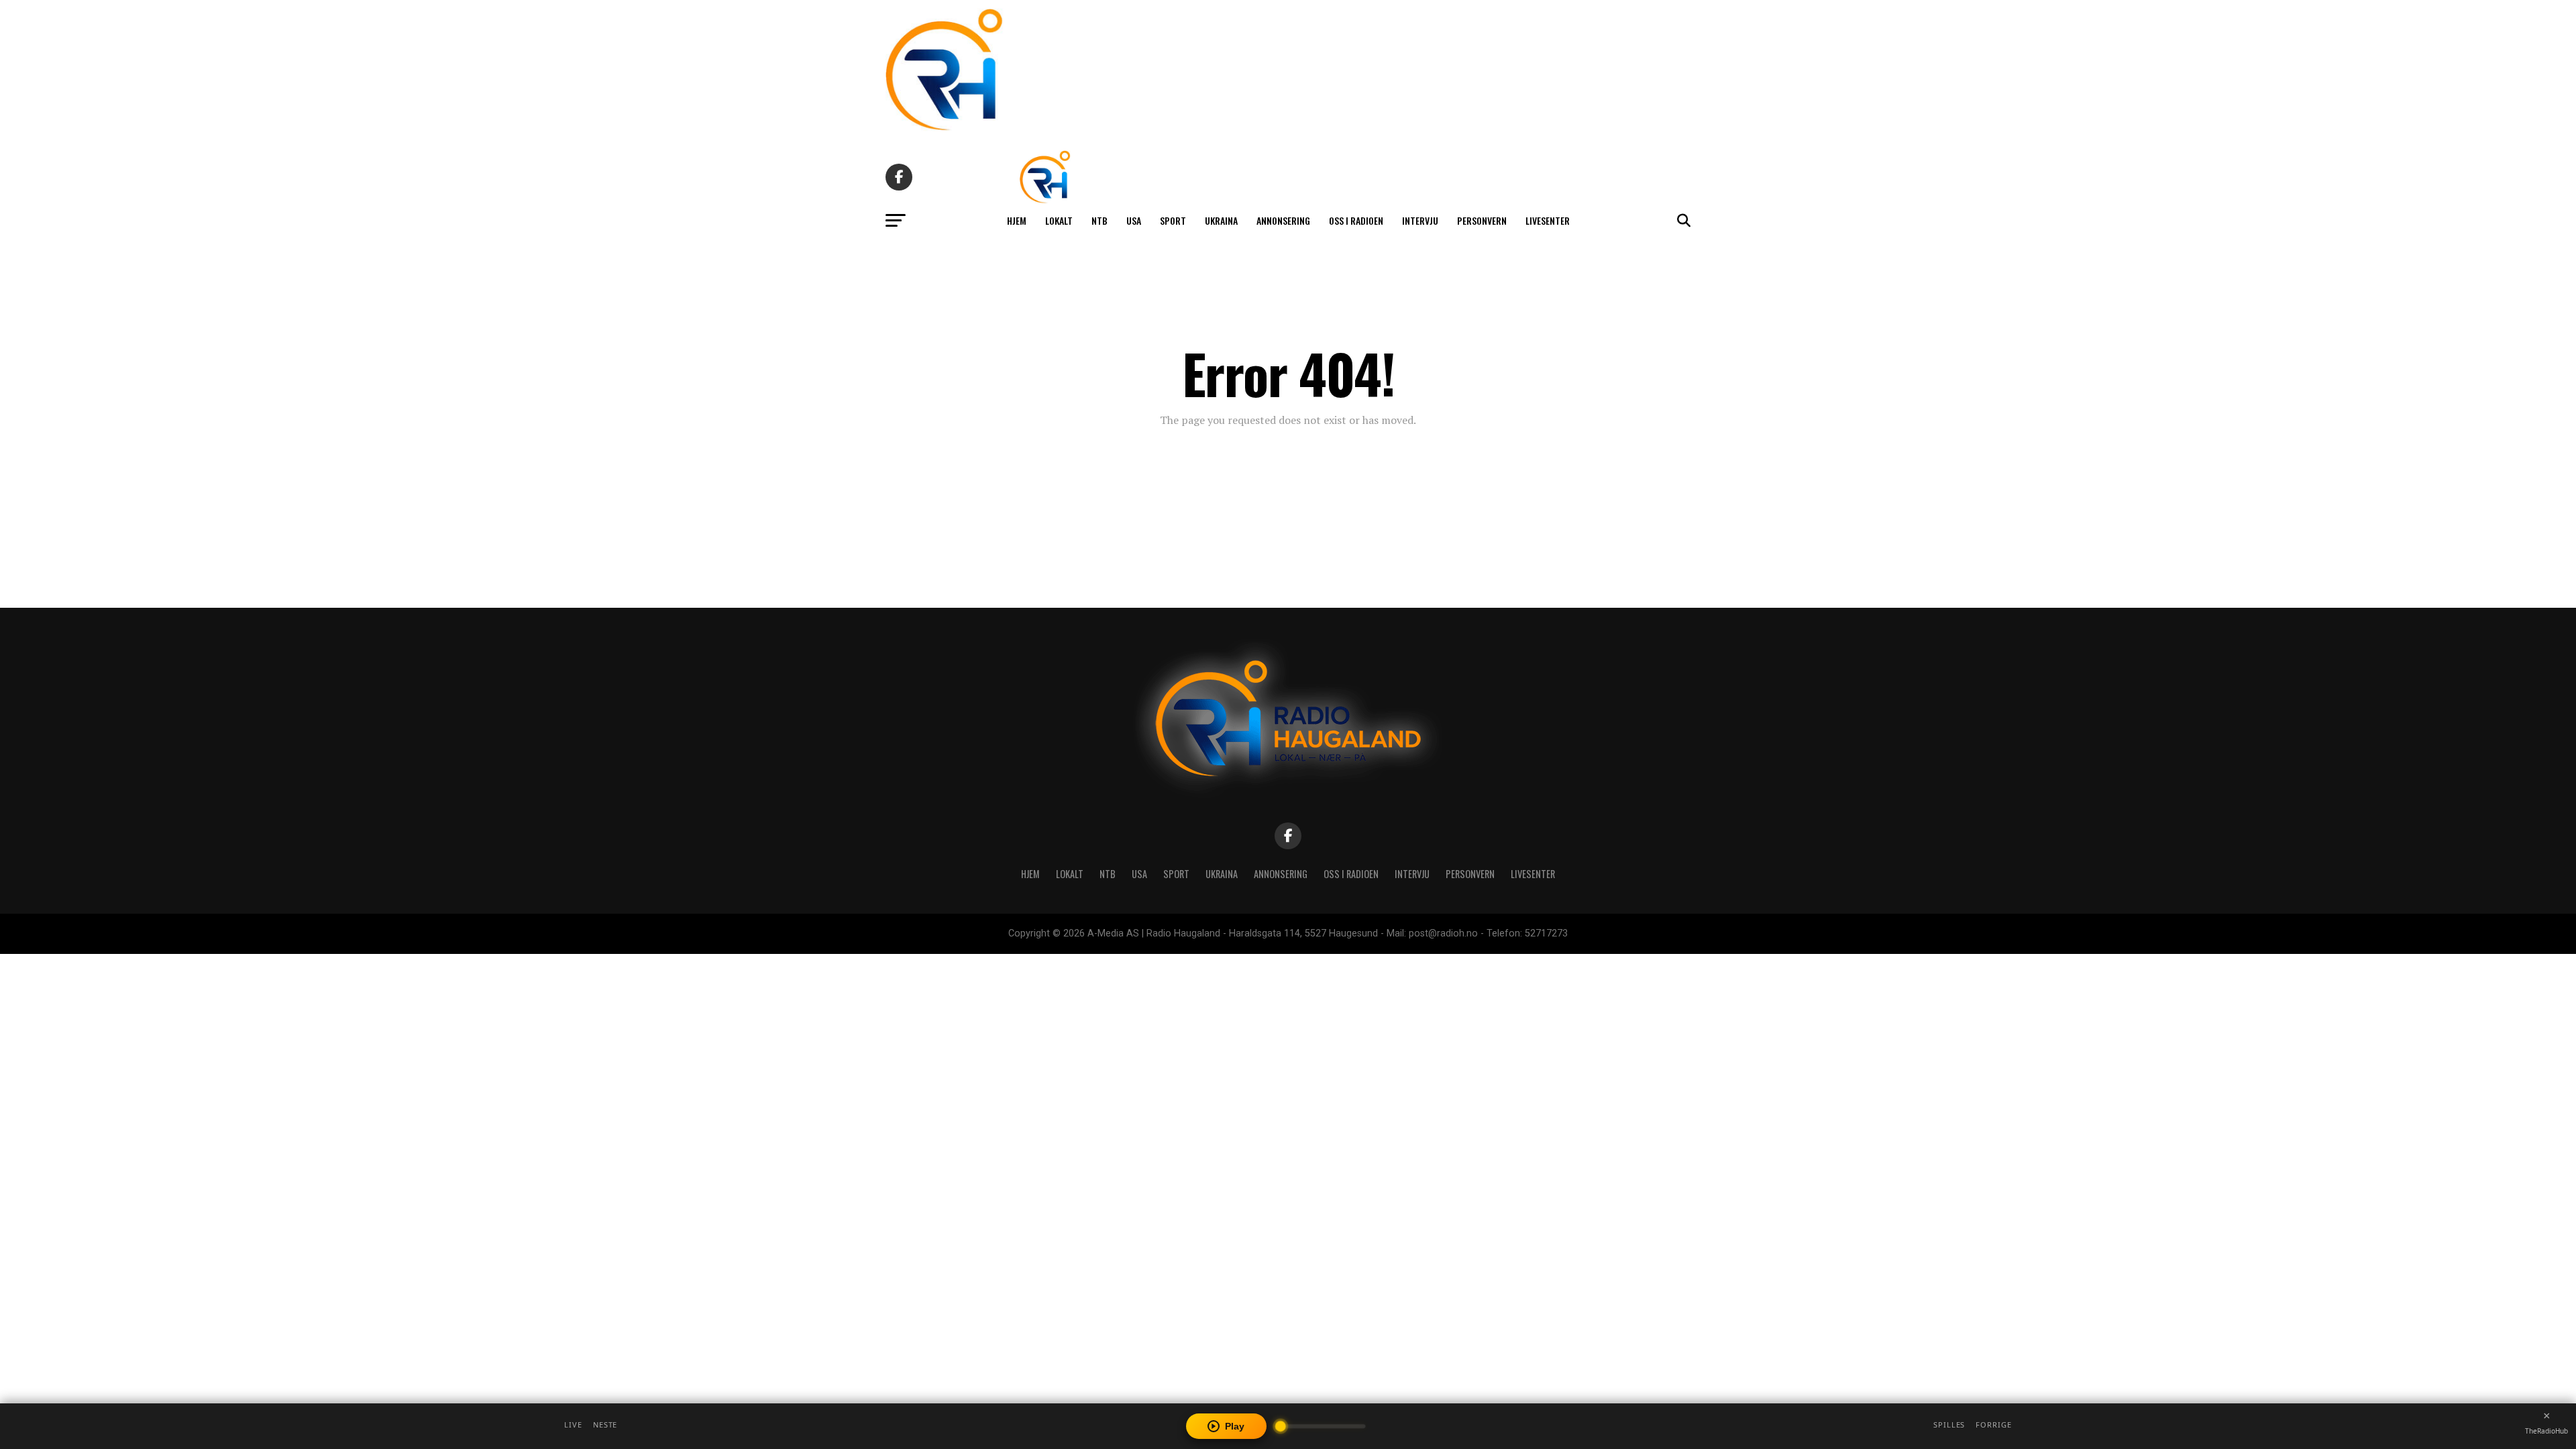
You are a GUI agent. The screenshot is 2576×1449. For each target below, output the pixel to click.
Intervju (1420, 220)
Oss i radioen (1356, 220)
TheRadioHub (2546, 1431)
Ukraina (1221, 220)
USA (1134, 220)
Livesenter (1548, 220)
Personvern (1482, 220)
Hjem (1017, 220)
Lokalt (1059, 220)
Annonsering (1283, 220)
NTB (1099, 220)
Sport (1173, 220)
